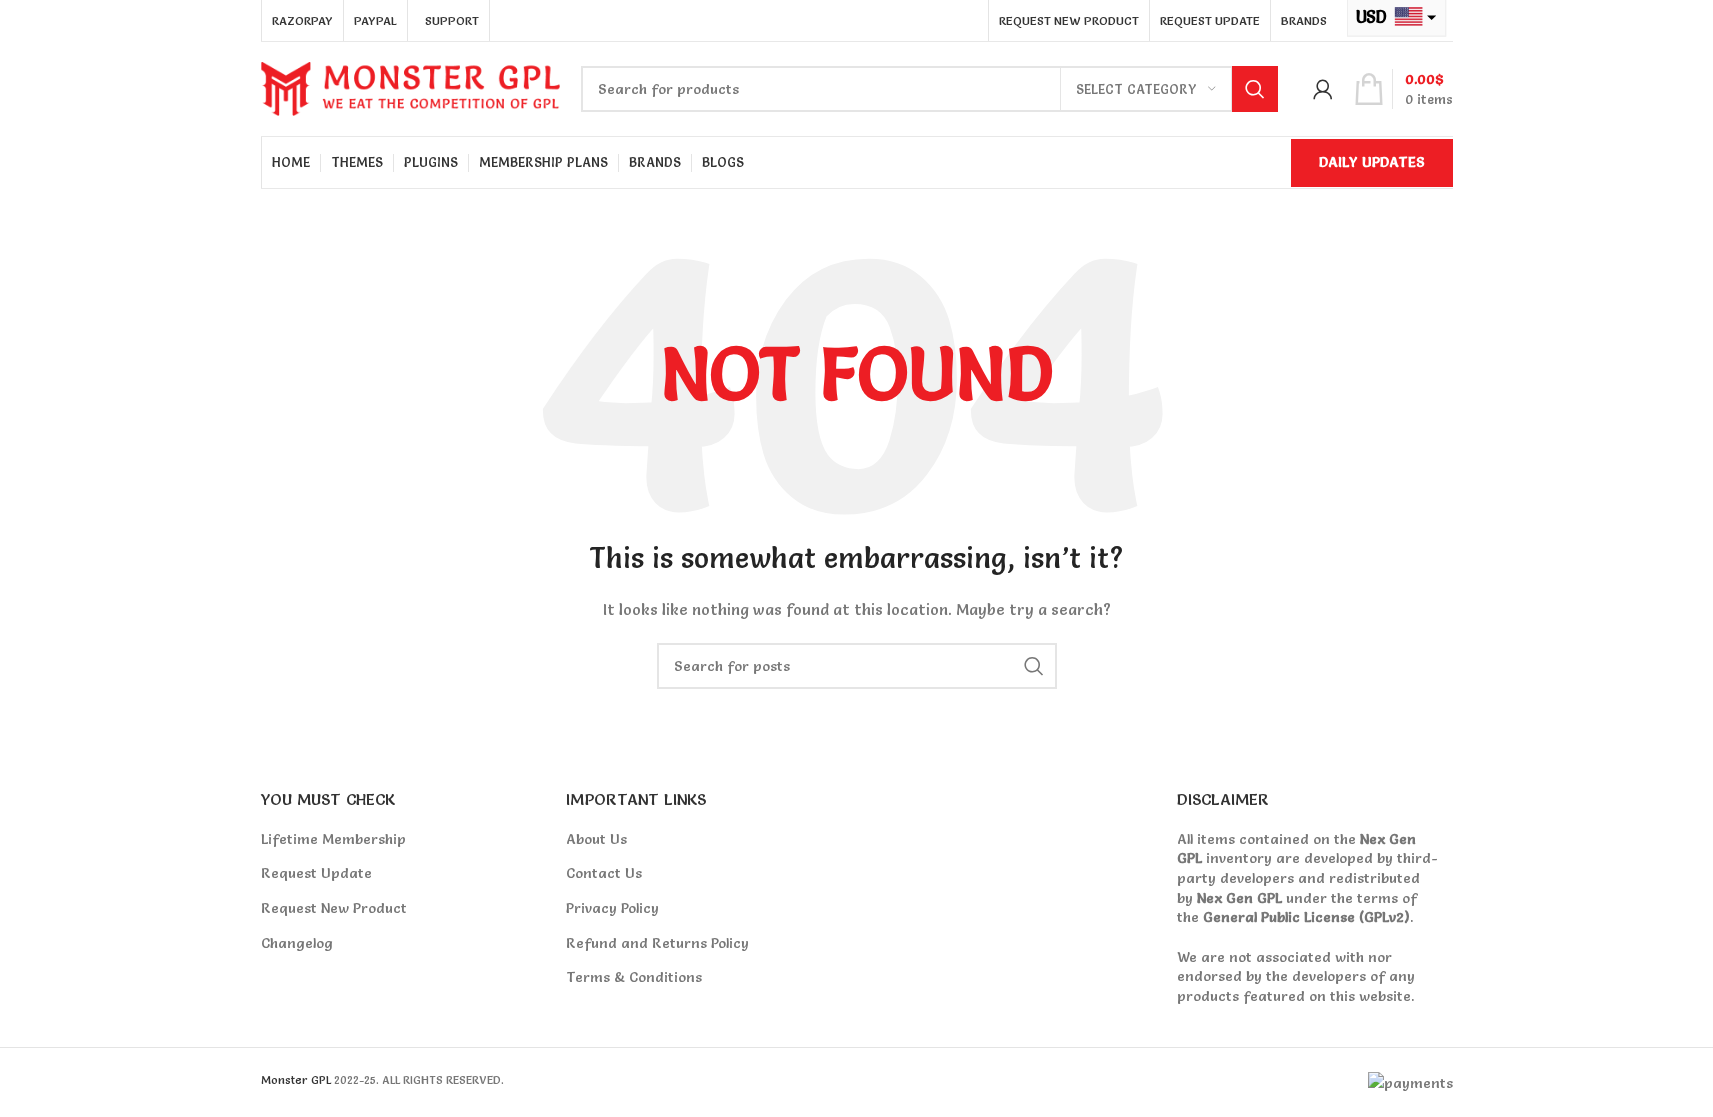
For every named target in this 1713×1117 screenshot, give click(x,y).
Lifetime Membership (333, 839)
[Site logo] (411, 85)
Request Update (316, 873)
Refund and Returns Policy (657, 943)
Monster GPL (296, 1080)
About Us (596, 839)
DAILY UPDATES (1372, 162)
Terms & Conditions (634, 977)
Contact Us (604, 873)
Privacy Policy (612, 908)
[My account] (1323, 89)
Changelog (297, 943)
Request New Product (334, 908)
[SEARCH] (1255, 89)
